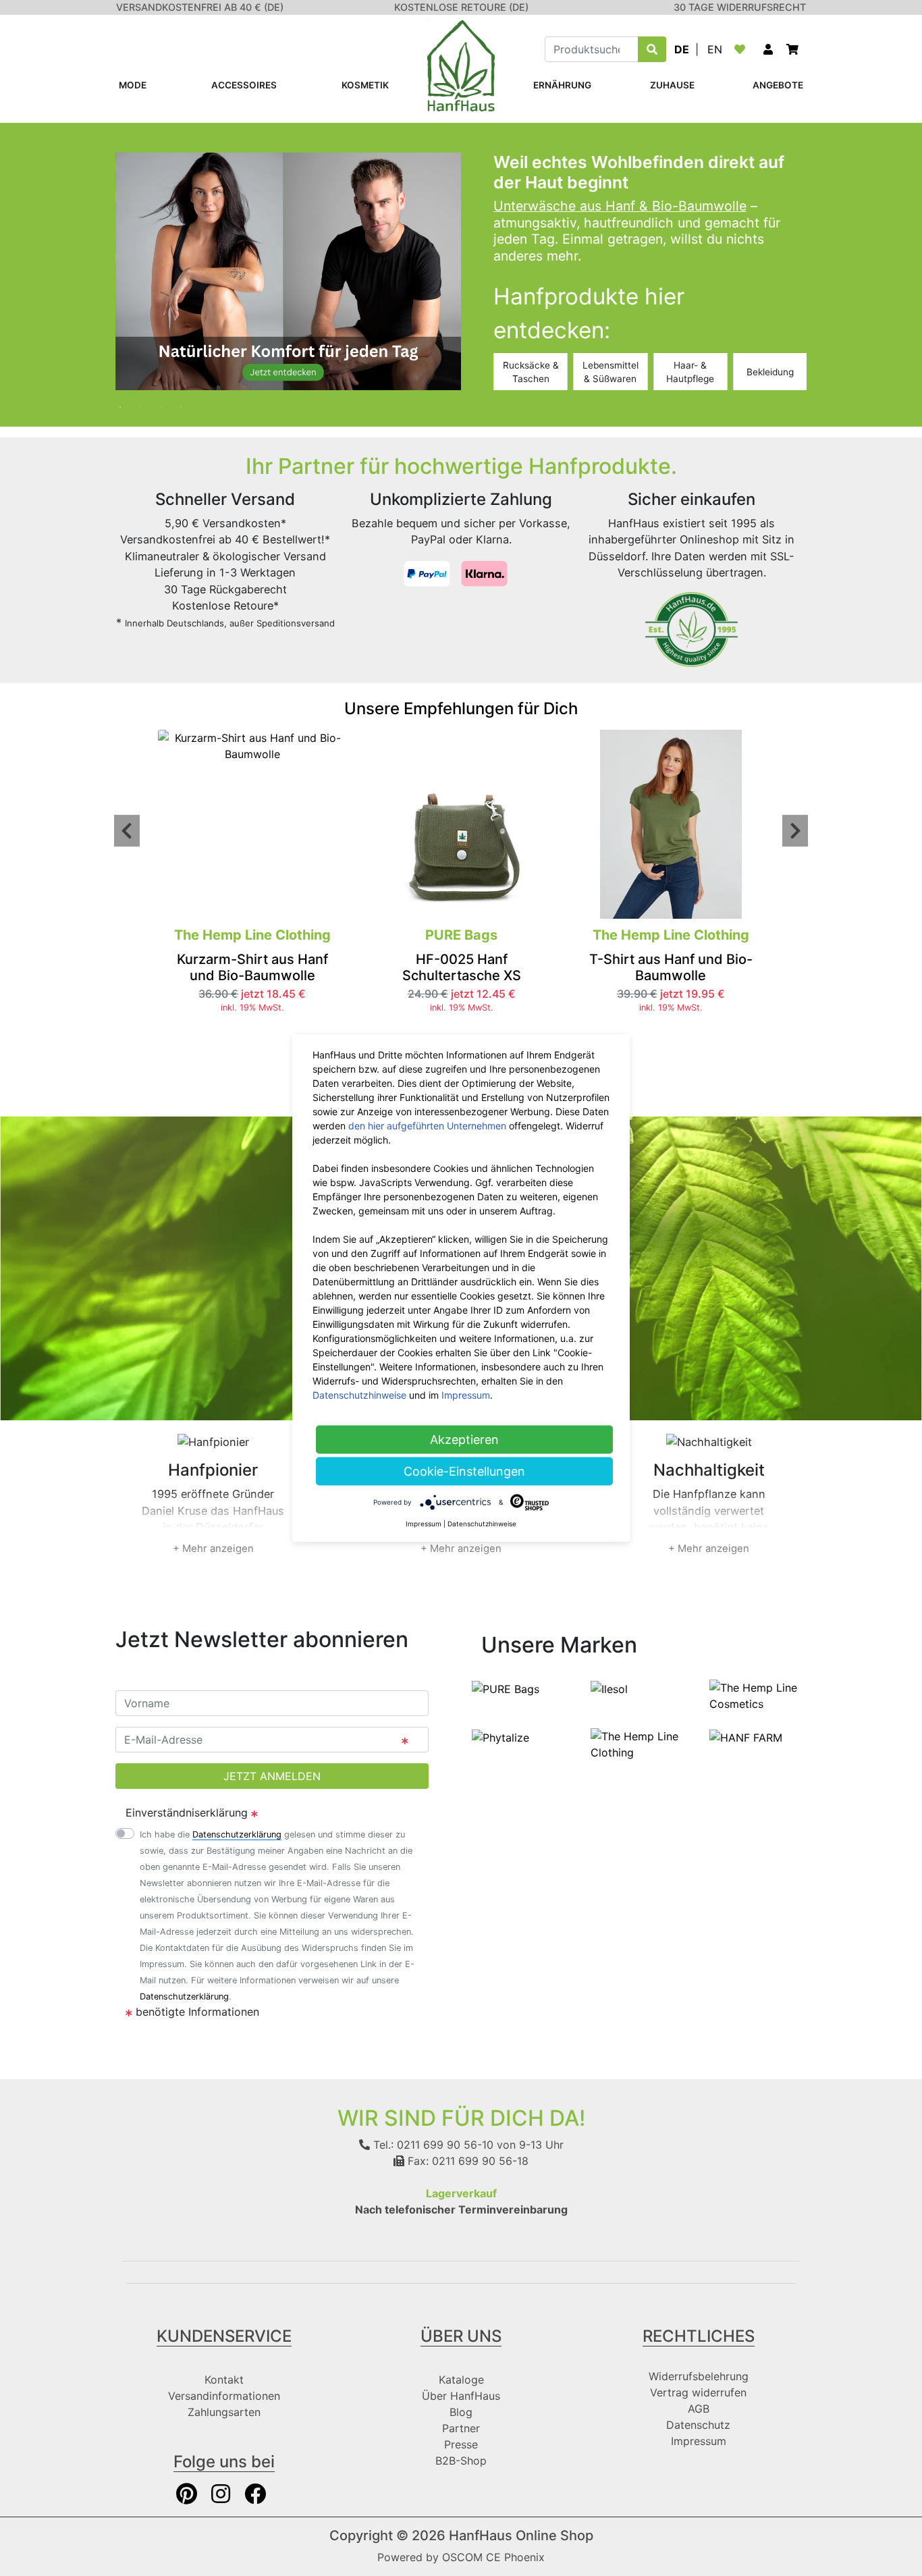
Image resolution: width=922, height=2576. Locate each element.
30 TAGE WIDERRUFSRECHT (740, 7)
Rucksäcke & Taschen (531, 372)
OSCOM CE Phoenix (493, 2557)
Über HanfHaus (461, 2396)
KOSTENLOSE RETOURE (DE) (461, 7)
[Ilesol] (609, 1688)
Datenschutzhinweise (359, 1395)
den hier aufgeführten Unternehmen (427, 1126)
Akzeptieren (464, 1440)
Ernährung (562, 85)
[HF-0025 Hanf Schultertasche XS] (341, 824)
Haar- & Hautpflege (690, 372)
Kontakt (224, 2380)
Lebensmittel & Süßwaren (611, 372)
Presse (461, 2444)
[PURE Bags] (506, 1688)
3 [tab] (166, 400)
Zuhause (672, 85)
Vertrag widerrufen (698, 2392)
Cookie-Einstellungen (464, 1471)
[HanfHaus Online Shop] (461, 65)
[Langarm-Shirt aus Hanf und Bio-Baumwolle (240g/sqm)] (759, 824)
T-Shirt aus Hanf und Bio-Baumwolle (550, 967)
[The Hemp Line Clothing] (639, 1743)
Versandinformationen (224, 2396)
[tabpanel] (461, 271)
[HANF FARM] (746, 1736)
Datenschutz (698, 2425)
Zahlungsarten (224, 2412)
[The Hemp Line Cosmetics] (758, 1694)
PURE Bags (341, 935)
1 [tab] (126, 400)
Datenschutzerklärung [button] (237, 1834)
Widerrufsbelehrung (699, 2376)
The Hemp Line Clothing (550, 935)
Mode (133, 85)
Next (795, 831)
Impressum (699, 2441)
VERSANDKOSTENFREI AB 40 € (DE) (200, 7)
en (715, 49)
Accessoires (244, 85)
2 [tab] (146, 400)
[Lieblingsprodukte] (742, 49)
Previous (127, 831)
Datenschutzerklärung (184, 1996)
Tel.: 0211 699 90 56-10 (432, 2145)
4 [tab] (186, 400)
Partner (461, 2428)
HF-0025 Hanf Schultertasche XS (341, 967)
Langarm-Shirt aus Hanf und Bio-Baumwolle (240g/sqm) (760, 975)
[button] (768, 49)
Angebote (778, 85)
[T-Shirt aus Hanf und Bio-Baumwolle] (550, 824)
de (682, 49)
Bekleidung (770, 372)
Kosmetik (365, 85)
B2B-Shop (461, 2461)
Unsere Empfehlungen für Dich (461, 708)
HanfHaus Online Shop (521, 2535)
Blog (461, 2412)
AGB (699, 2409)
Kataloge (461, 2380)
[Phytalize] (500, 1736)
